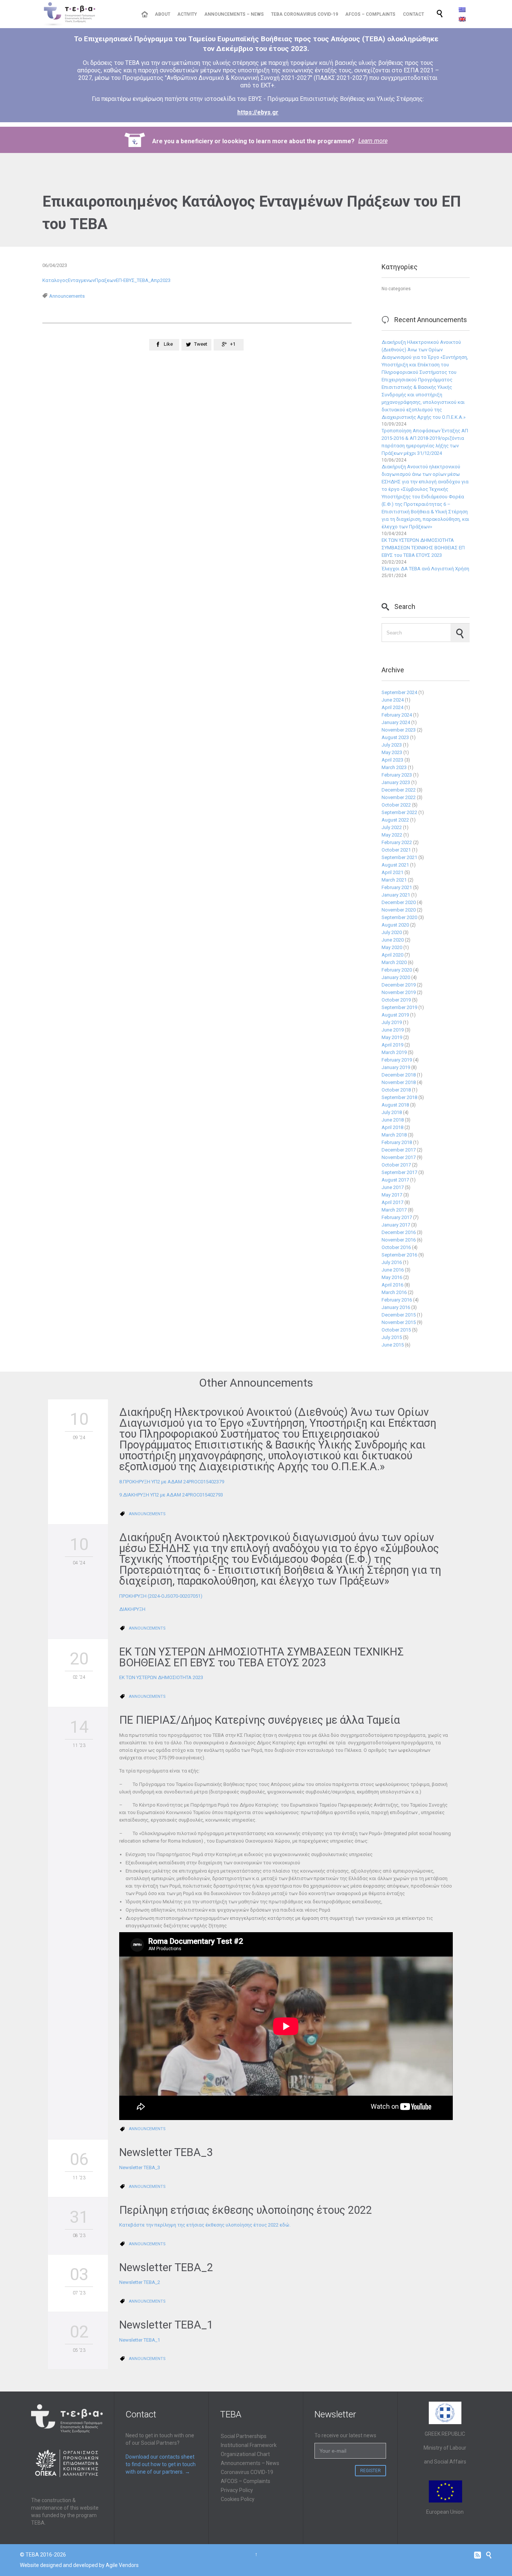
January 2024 (396, 722)
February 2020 (397, 970)
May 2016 (392, 1277)
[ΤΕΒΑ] (86, 14)
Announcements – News (250, 2463)
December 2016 (399, 1232)
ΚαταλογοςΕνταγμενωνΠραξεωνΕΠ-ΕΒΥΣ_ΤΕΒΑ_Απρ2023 (106, 280)
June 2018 (393, 1120)
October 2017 (396, 1165)
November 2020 (399, 910)
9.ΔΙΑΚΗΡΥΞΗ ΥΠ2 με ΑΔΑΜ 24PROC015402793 (171, 1495)
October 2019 (396, 1000)
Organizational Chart (245, 2454)
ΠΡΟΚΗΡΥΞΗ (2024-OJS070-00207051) (161, 1596)
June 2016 (393, 1270)
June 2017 (393, 1187)
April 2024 (392, 707)
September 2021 (399, 857)
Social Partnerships (244, 2436)
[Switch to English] (462, 19)
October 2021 (396, 850)
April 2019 (392, 1045)
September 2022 (399, 812)
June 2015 (393, 1345)
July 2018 (392, 1112)
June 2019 (393, 1030)
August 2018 (395, 1105)
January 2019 (396, 1067)
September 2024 (399, 692)
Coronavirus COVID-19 (247, 2472)
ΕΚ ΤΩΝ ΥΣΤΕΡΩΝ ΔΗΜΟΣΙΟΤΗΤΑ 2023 (161, 1677)
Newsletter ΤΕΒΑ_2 (166, 2267)
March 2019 (394, 1052)
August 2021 (395, 865)
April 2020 (392, 955)
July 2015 (392, 1337)
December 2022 (399, 790)
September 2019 (399, 1007)
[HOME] (144, 14)
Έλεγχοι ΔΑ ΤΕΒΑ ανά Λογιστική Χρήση (425, 569)
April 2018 (392, 1127)
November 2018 (399, 1082)
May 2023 (392, 752)
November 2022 (399, 797)
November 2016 (399, 1240)
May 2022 (392, 835)
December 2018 (399, 1075)
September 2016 (399, 1255)
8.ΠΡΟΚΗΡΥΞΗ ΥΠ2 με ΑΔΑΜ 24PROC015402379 (172, 1482)
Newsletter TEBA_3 (166, 2152)
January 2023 (396, 782)
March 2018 (394, 1135)
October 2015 (396, 1330)
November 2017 (399, 1157)
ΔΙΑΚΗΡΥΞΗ (132, 1609)
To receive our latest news (345, 2435)
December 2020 (399, 902)
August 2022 (395, 820)
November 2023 (399, 730)
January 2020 (396, 977)
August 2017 (395, 1180)
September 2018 (399, 1097)
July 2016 (392, 1262)
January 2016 (396, 1307)
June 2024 (393, 700)
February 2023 (397, 775)
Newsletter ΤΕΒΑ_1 (166, 2325)
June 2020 (393, 940)
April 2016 (392, 1285)
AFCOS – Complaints (246, 2481)
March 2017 (394, 1210)
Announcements (67, 296)
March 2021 (394, 880)
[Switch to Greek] (462, 10)
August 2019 (395, 1015)
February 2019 (397, 1060)
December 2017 (399, 1150)
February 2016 (397, 1300)
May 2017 (392, 1195)
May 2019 (392, 1037)
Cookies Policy (238, 2499)
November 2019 (399, 992)
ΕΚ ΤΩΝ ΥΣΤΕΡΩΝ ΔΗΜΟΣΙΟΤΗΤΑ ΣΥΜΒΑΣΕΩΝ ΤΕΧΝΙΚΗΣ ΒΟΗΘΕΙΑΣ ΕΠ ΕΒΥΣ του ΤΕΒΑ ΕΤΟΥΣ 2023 (423, 548)
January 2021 (396, 895)
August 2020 (395, 925)
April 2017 (392, 1202)
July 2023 (392, 745)
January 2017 (396, 1225)
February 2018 (397, 1142)
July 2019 (392, 1022)
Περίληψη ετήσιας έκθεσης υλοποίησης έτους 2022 (246, 2210)
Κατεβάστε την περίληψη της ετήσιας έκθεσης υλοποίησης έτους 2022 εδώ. (205, 2225)
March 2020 (394, 962)
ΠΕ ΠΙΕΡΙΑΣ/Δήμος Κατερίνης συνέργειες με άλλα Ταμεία (260, 1720)
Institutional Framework (249, 2445)
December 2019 (399, 985)
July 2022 (392, 827)
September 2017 (399, 1172)
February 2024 (397, 715)
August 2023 (395, 737)
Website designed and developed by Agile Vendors (79, 2565)
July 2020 (392, 932)
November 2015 (399, 1322)
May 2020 (392, 947)
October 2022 (396, 805)
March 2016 (394, 1292)
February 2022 (397, 842)
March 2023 (394, 767)
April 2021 (392, 872)
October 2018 (396, 1090)
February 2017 (397, 1217)
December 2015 (399, 1315)
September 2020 (399, 917)
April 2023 (392, 760)
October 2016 (396, 1247)
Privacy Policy (237, 2490)
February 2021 (397, 887)
